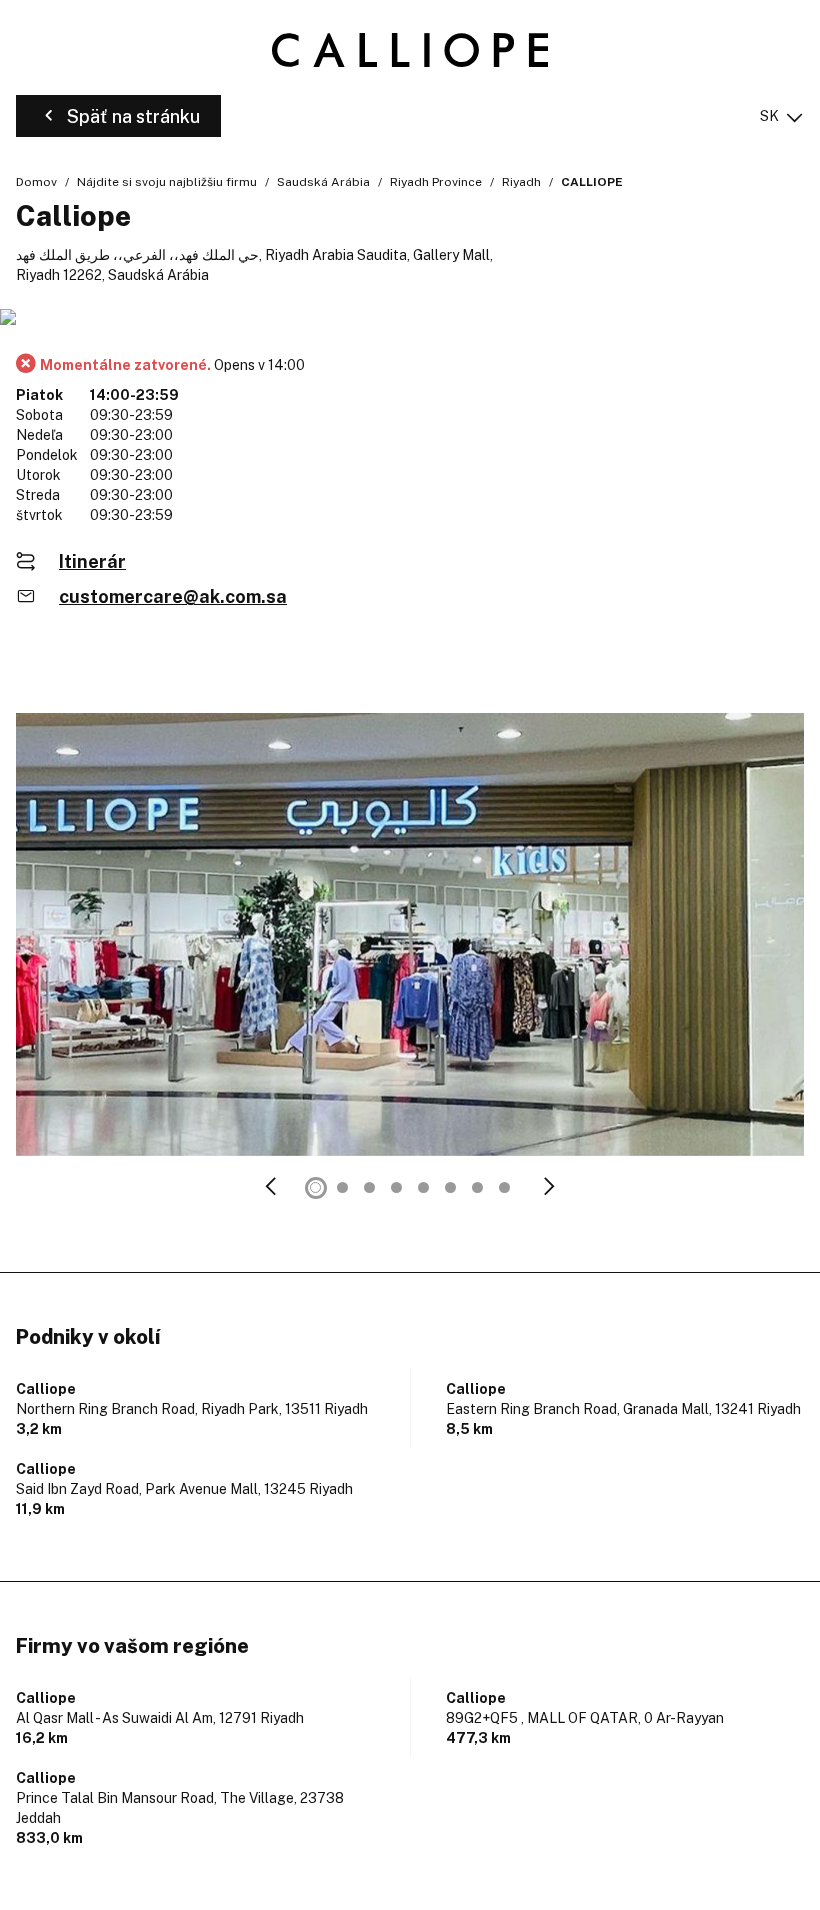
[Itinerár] (410, 318)
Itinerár (92, 561)
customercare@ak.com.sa (173, 596)
